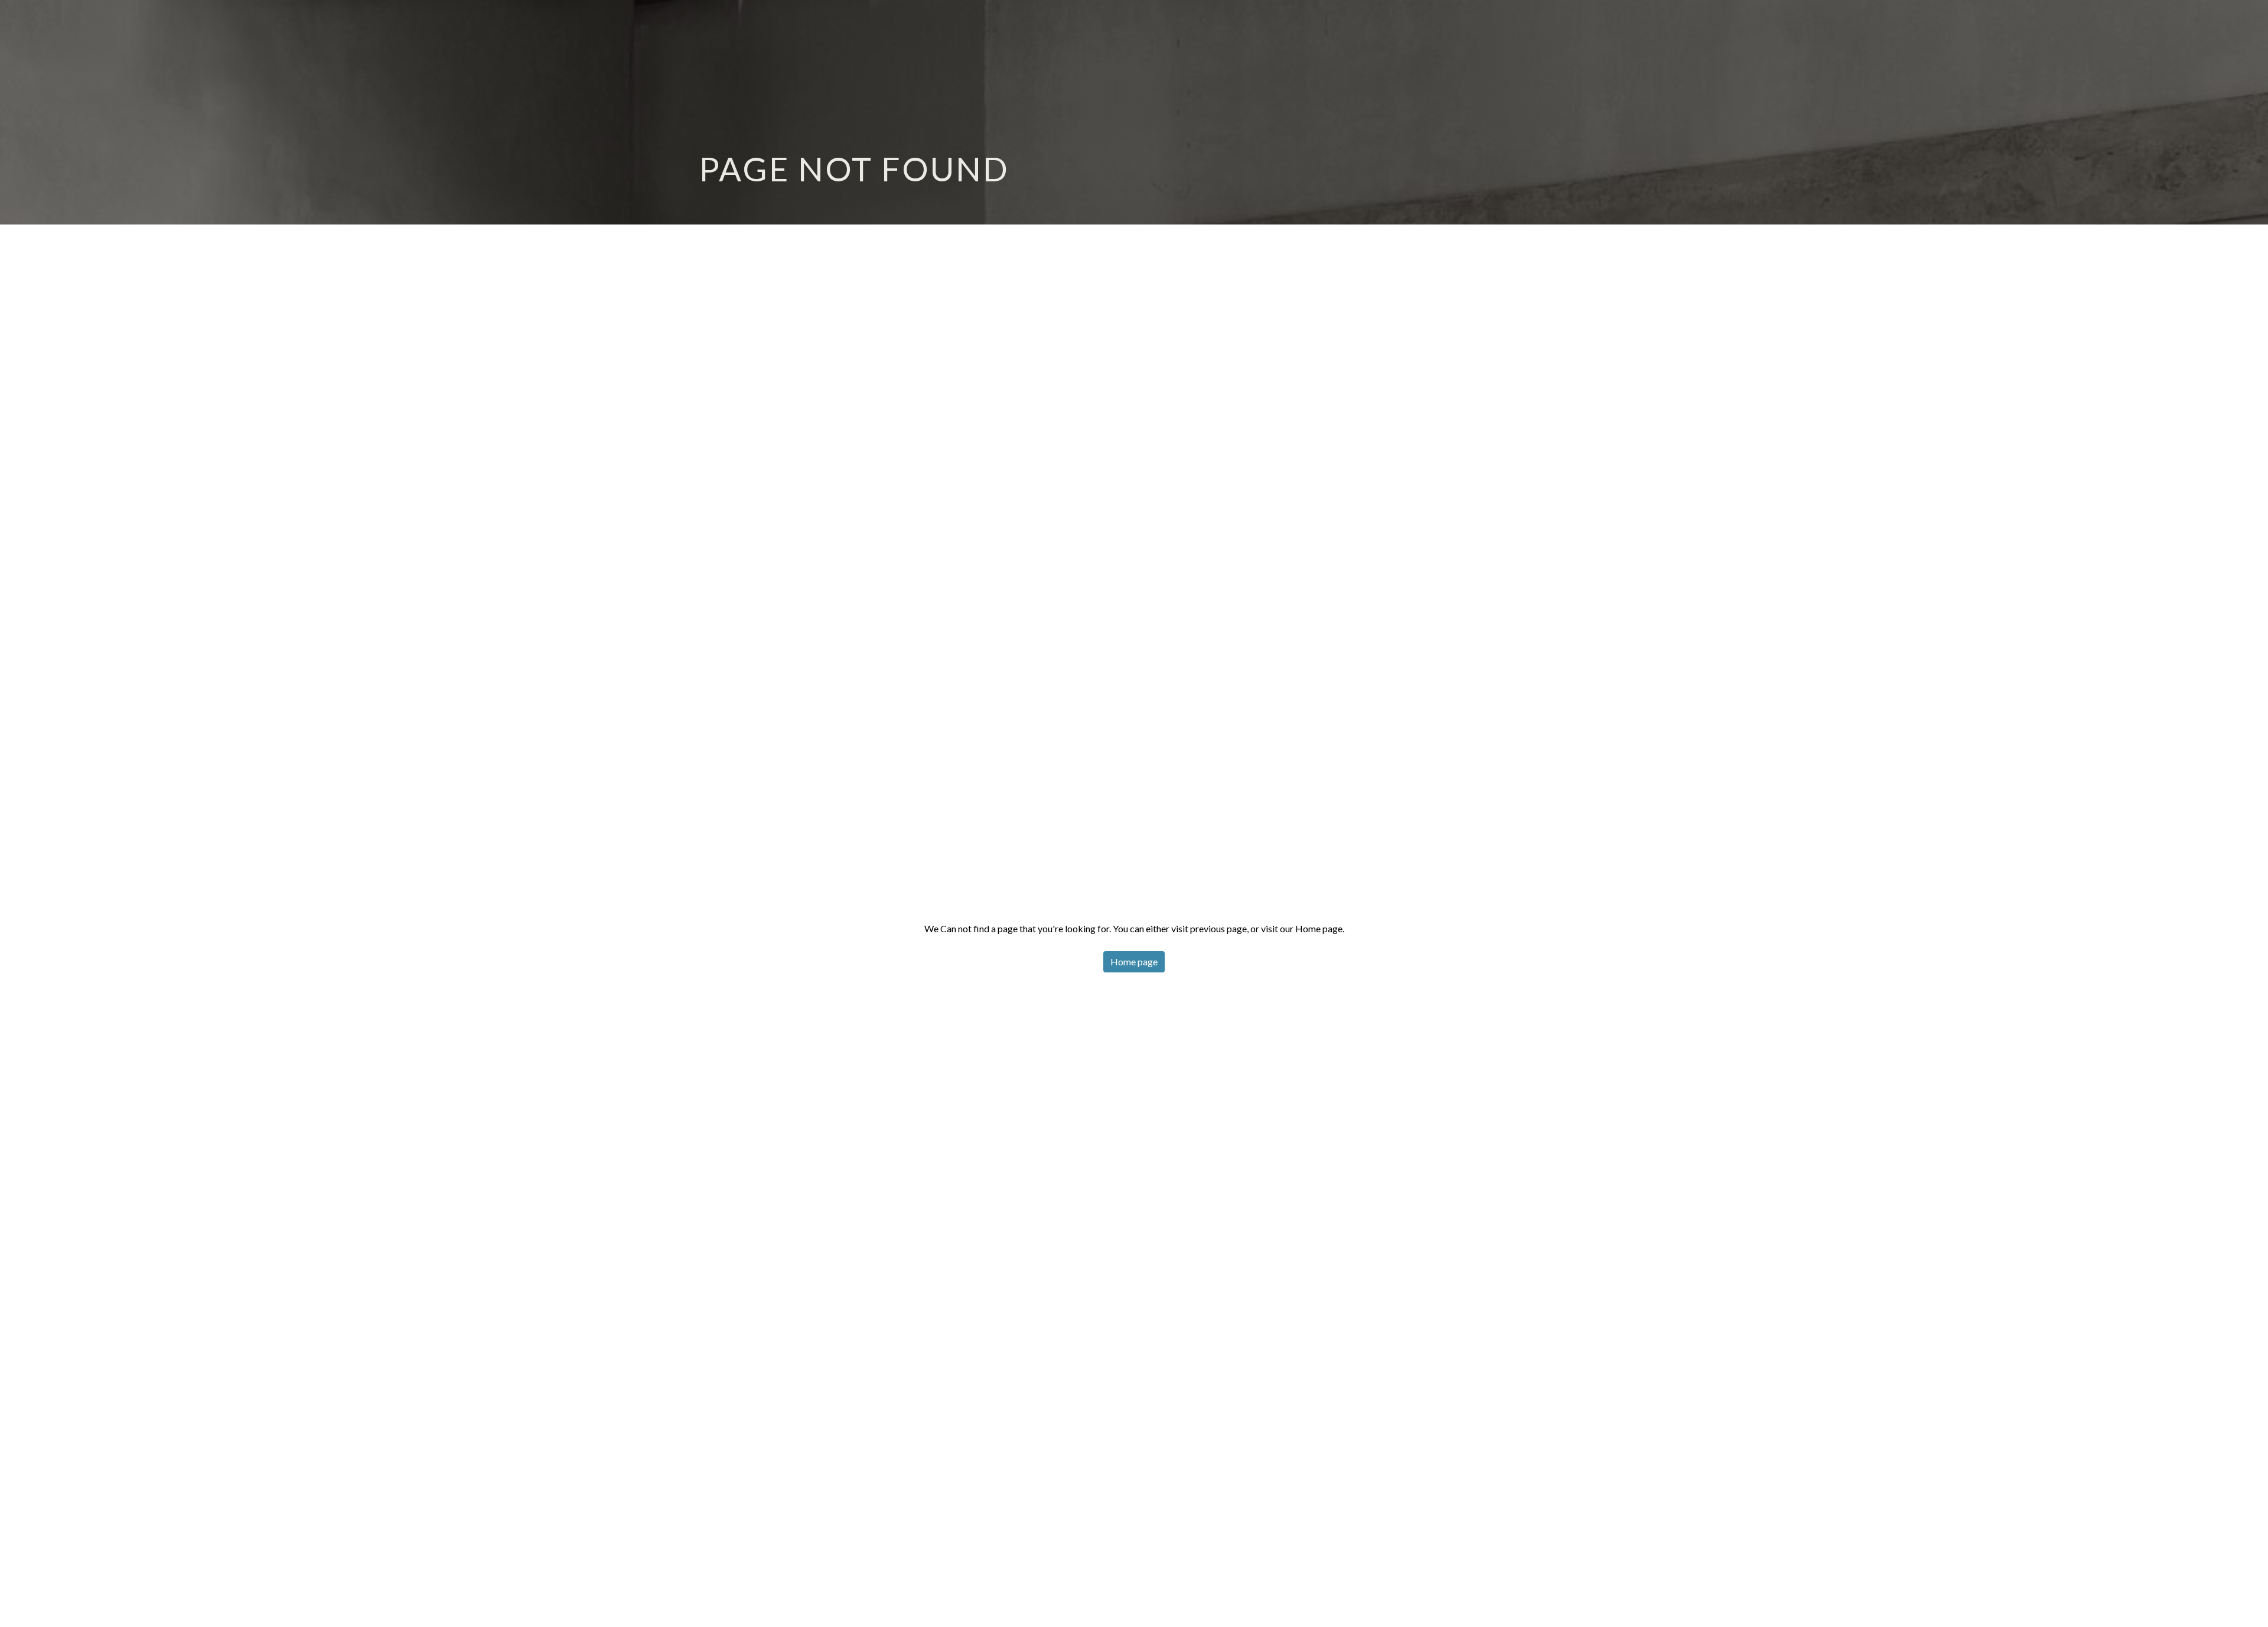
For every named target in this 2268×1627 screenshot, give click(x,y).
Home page (1134, 961)
